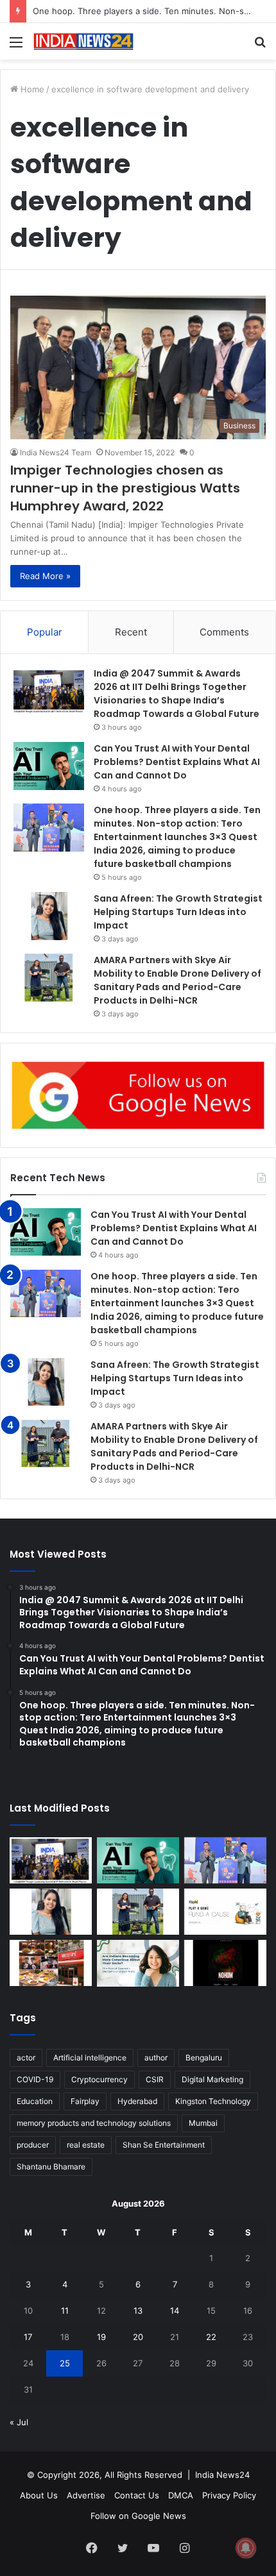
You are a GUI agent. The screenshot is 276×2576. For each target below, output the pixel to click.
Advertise (86, 2495)
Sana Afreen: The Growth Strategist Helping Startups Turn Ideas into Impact (178, 912)
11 (65, 2311)
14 (175, 2311)
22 (211, 2337)
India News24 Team (56, 452)
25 (65, 2363)
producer (33, 2145)
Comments (224, 632)
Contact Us (137, 2495)
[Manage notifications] (246, 2548)
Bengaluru (204, 2058)
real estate (86, 2145)
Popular (45, 632)
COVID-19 (35, 2079)
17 (28, 2337)
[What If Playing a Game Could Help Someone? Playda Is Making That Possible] (225, 1912)
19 (101, 2337)
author (156, 2058)
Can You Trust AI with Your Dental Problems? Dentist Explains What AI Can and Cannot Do (177, 762)
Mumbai (203, 2123)
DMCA (181, 2495)
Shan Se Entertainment (164, 2145)
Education (35, 2101)
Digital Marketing (212, 2079)
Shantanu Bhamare (51, 2167)
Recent (131, 632)
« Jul (19, 2422)
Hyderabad (137, 2101)
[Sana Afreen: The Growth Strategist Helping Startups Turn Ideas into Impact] (49, 916)
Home (31, 89)
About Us (39, 2495)
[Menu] (16, 46)
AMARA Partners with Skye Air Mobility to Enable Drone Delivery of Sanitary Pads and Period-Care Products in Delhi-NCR (177, 980)
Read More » (45, 576)
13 (138, 2311)
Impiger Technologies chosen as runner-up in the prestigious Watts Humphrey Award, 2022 (125, 488)
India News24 (222, 2475)
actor (26, 2058)
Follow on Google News (138, 2516)
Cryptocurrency (99, 2079)
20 (138, 2337)
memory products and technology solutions (94, 2123)
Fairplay (85, 2101)
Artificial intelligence (90, 2058)
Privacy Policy (229, 2495)
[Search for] (260, 46)
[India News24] (83, 41)
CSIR (155, 2079)
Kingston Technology (213, 2101)
